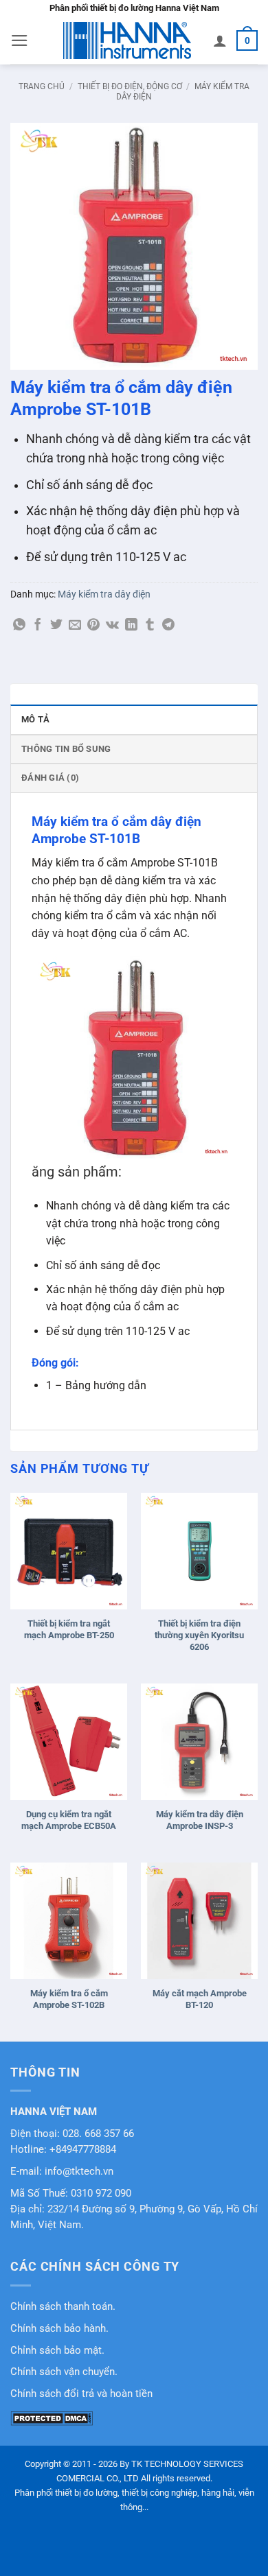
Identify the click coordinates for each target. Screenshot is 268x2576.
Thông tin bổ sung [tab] (66, 749)
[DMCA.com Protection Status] (52, 2418)
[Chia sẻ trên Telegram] (168, 626)
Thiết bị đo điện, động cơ (130, 86)
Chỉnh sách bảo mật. (57, 2351)
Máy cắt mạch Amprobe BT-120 (200, 1999)
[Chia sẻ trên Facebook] (38, 626)
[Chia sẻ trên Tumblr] (150, 626)
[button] (20, 40)
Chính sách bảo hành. (59, 2329)
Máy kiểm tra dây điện (104, 594)
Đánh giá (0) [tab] (50, 778)
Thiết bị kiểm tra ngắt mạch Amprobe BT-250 (69, 1629)
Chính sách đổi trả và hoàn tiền (81, 2394)
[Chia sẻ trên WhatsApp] (19, 626)
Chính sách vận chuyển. (64, 2372)
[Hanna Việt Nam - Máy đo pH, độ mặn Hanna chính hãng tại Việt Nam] (127, 40)
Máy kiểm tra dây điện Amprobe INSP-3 (200, 1820)
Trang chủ (42, 86)
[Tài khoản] (220, 40)
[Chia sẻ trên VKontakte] (112, 626)
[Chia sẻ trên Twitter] (56, 626)
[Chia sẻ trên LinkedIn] (131, 626)
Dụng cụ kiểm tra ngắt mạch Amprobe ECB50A (69, 1820)
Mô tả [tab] (35, 719)
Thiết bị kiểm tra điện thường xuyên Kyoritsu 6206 (199, 1635)
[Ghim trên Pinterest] (93, 626)
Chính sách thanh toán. (63, 2307)
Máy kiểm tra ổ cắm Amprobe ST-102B (69, 1999)
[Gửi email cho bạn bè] (75, 626)
